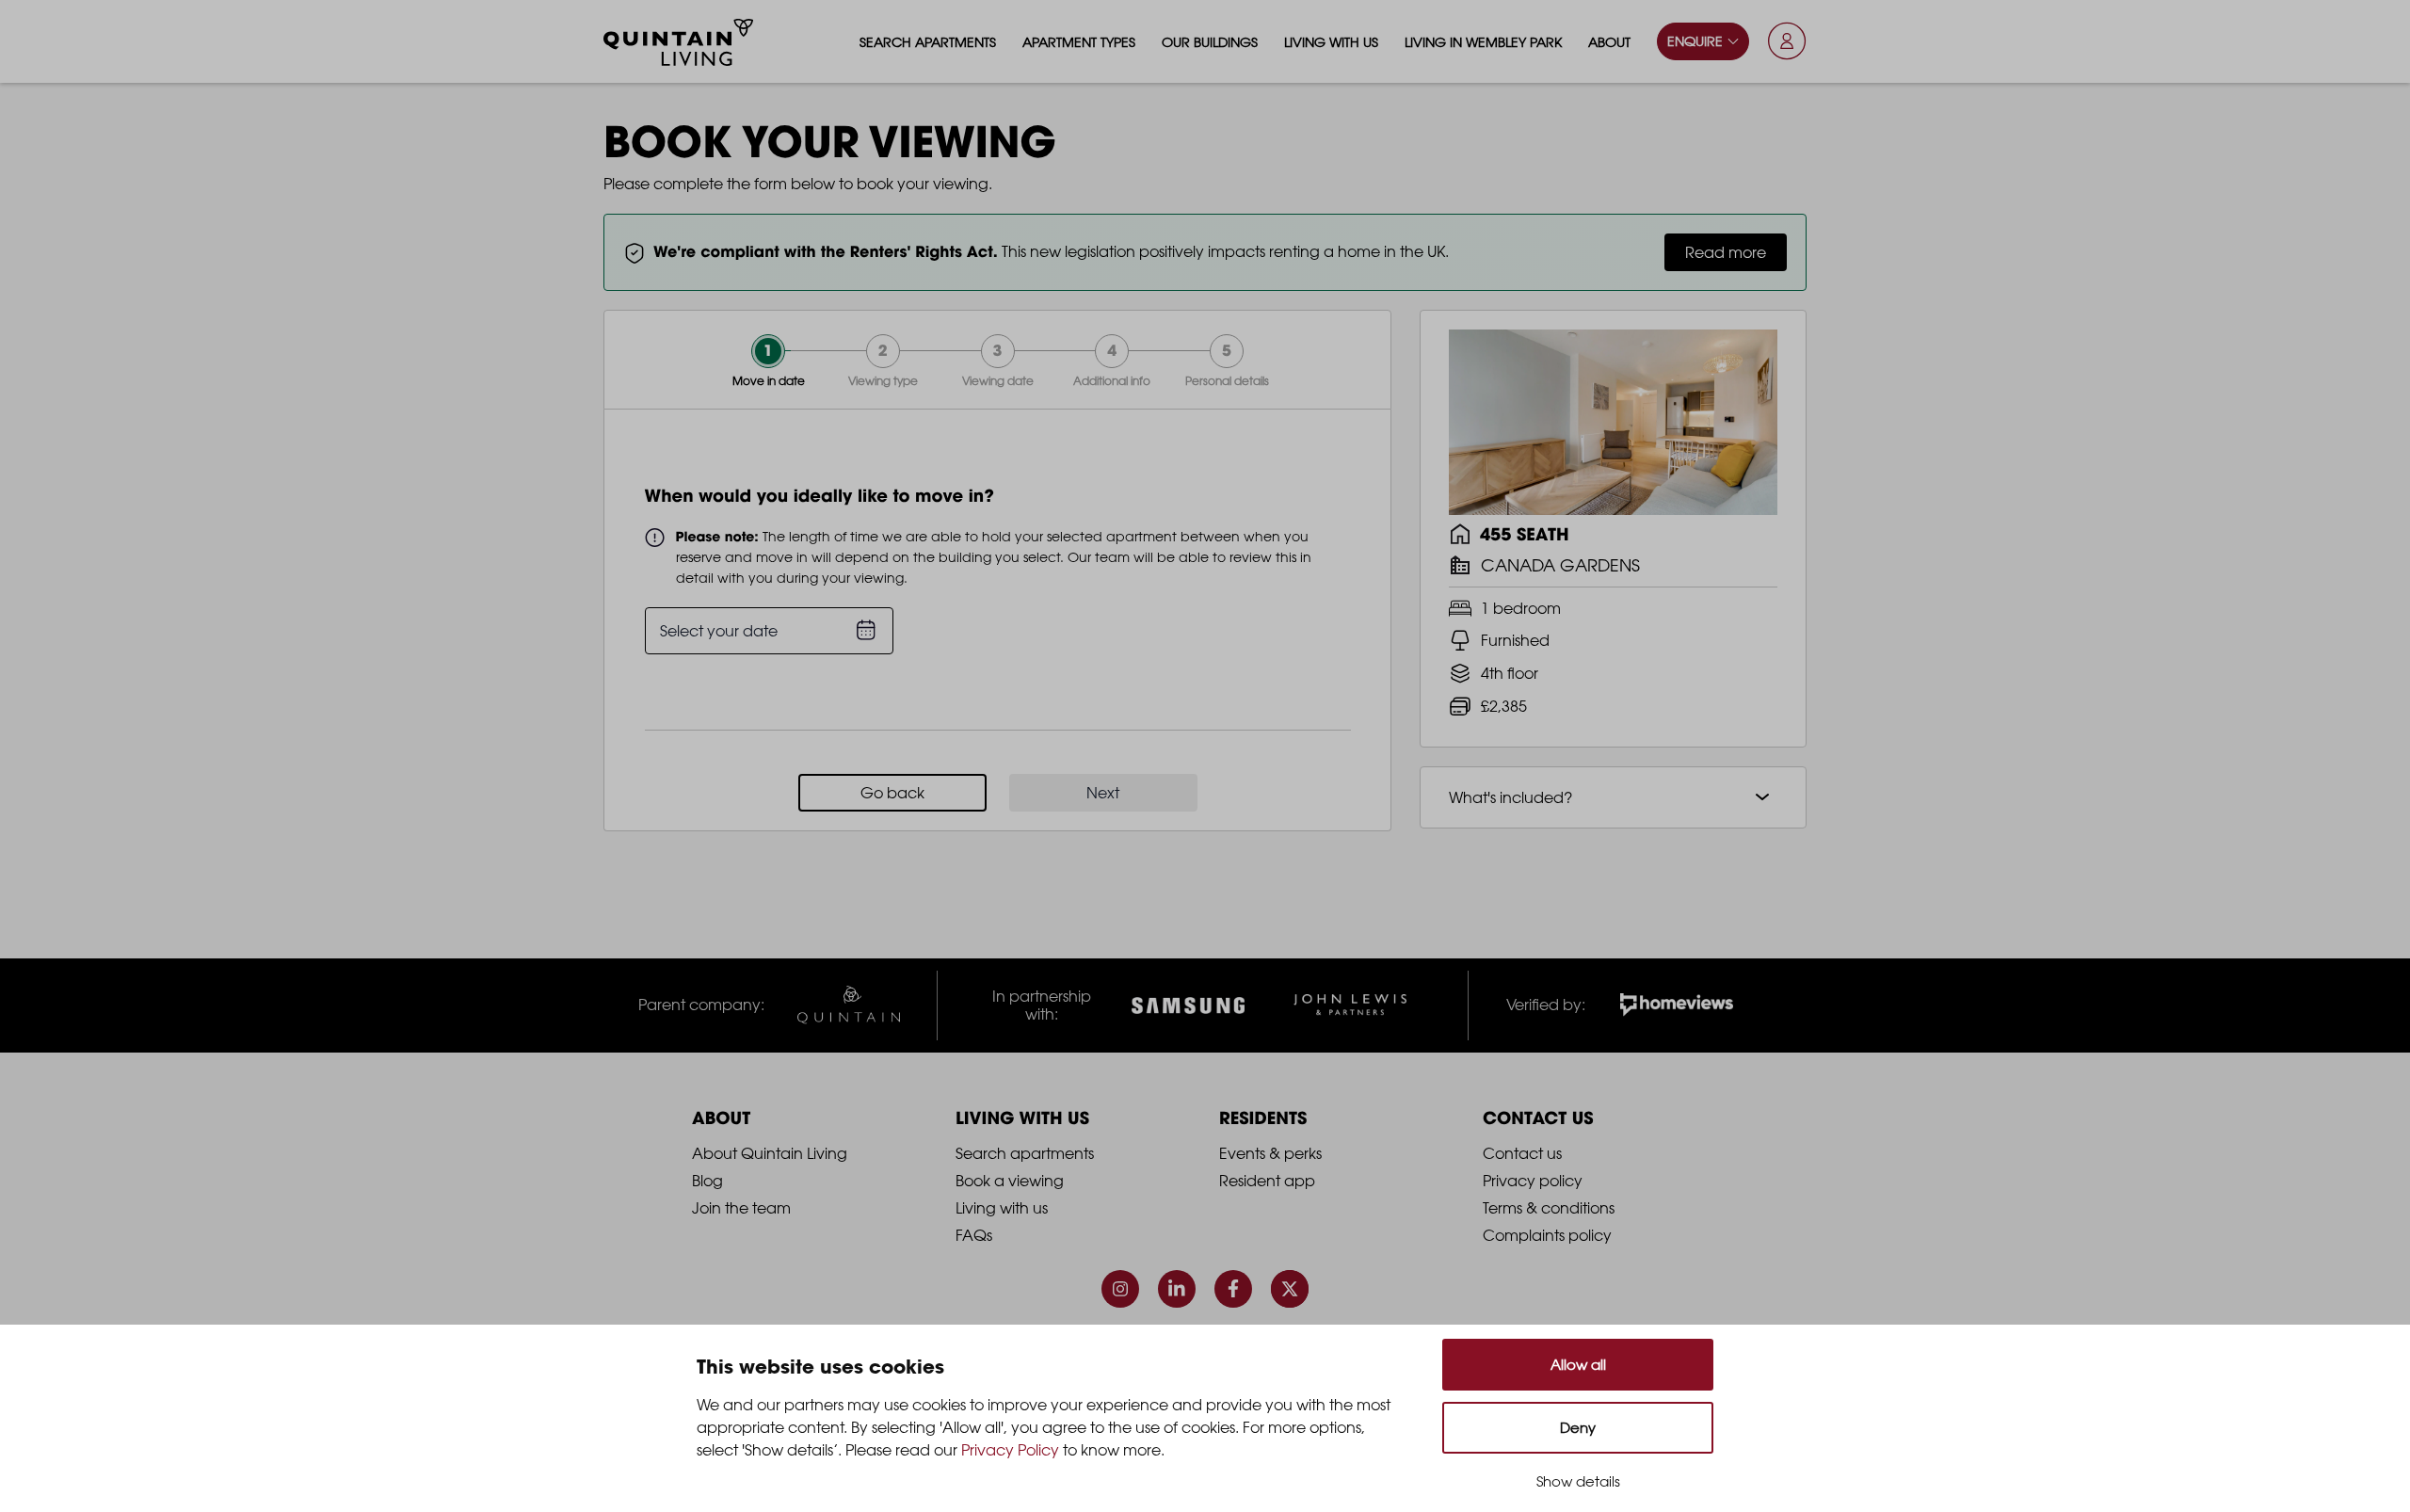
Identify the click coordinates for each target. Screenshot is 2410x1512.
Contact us (1522, 1153)
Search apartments (928, 42)
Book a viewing (1010, 1181)
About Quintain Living (770, 1153)
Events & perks (1270, 1153)
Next (1103, 793)
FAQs (974, 1235)
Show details (1578, 1481)
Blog (707, 1181)
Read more (1726, 252)
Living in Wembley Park (1483, 42)
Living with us (1331, 42)
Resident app (1267, 1181)
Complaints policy (1547, 1235)
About (1609, 42)
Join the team (741, 1208)
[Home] (679, 42)
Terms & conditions (1549, 1208)
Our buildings (1210, 42)
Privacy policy (1533, 1181)
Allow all (1578, 1365)
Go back (892, 793)
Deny (1578, 1428)
